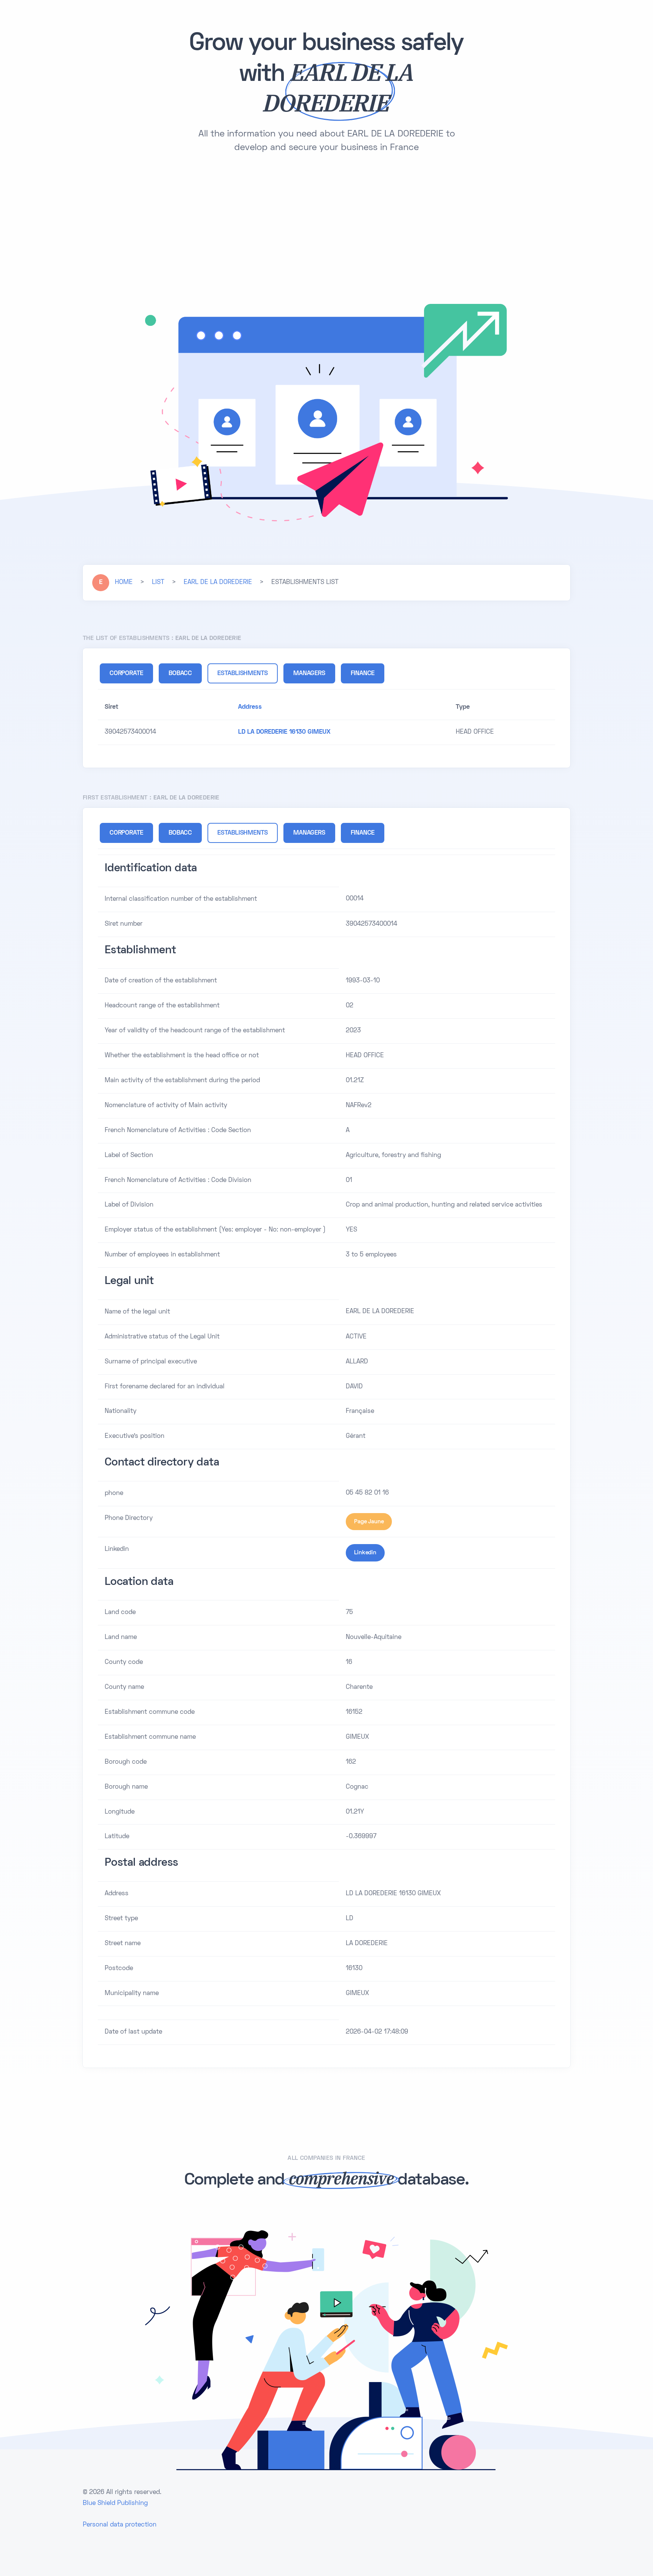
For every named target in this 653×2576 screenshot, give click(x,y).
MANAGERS (309, 674)
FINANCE (363, 674)
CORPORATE (126, 674)
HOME (124, 582)
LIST (158, 582)
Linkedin (365, 1553)
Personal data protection (120, 2525)
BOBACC (180, 674)
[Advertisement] (326, 225)
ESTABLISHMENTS (243, 674)
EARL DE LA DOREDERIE (218, 582)
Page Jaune (369, 1522)
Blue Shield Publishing (115, 2503)
